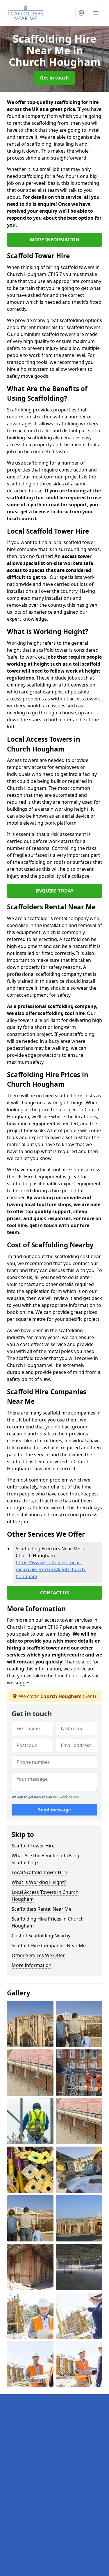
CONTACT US (54, 1593)
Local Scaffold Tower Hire (39, 1872)
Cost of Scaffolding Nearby (41, 1936)
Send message (54, 1810)
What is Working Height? (39, 1882)
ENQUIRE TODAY (54, 891)
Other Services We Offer (38, 1955)
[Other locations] (81, 13)
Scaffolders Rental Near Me (42, 1909)
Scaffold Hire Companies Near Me (49, 1945)
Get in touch (54, 78)
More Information (32, 1965)
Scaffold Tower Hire (33, 1846)
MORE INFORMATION (55, 240)
